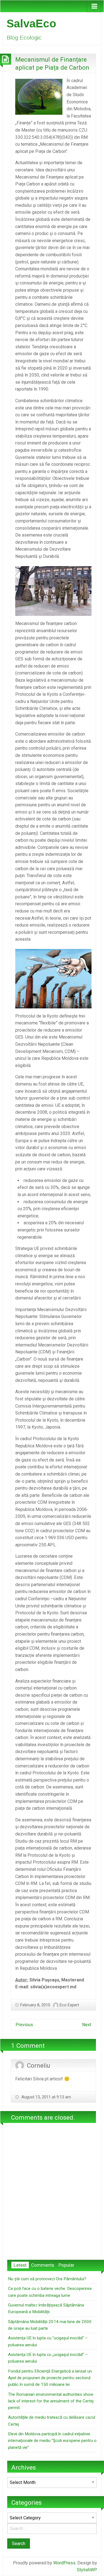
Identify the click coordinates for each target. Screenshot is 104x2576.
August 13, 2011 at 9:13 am (46, 2097)
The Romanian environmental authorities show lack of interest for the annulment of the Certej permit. (51, 2401)
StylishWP (87, 2570)
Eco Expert (69, 2005)
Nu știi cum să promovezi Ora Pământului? (47, 2279)
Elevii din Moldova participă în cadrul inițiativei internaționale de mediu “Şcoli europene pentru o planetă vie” (52, 2441)
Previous (24, 2025)
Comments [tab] (43, 2265)
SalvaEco (31, 23)
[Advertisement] (52, 2200)
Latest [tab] (20, 2265)
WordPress (64, 2563)
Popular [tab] (66, 2265)
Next (87, 2025)
